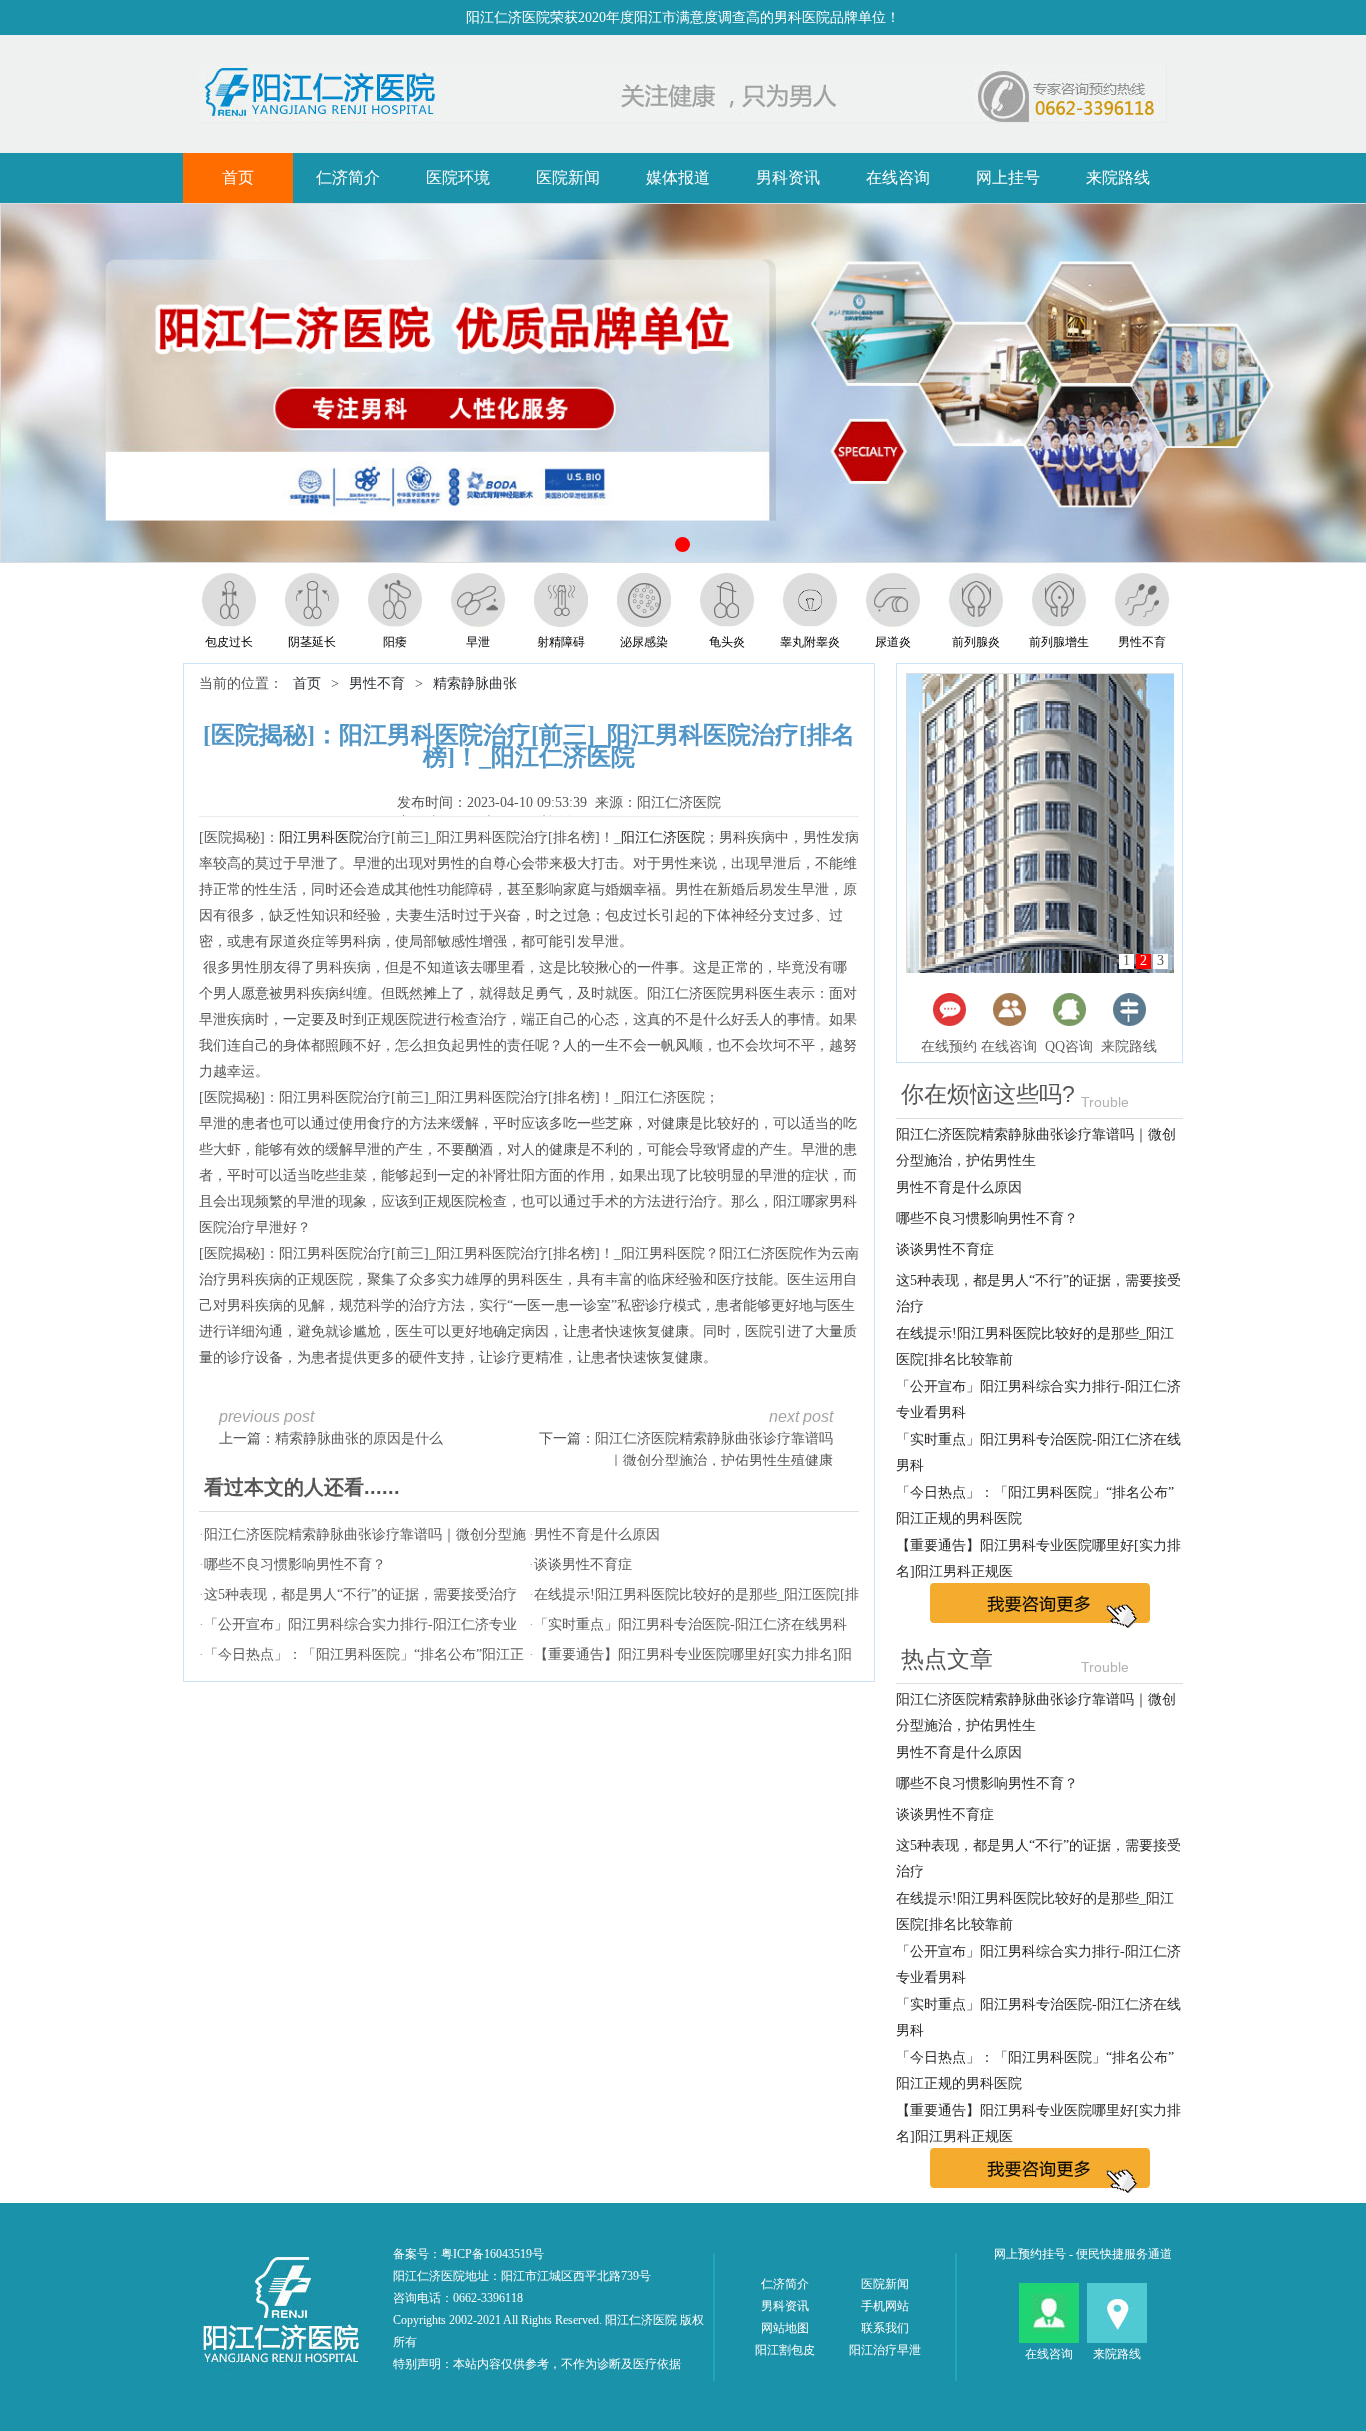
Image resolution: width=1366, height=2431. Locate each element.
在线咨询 (898, 177)
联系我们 (885, 2328)
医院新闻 (568, 177)
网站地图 (785, 2328)
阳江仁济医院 (663, 837)
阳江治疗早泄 (885, 2350)
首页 (238, 177)
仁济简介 (348, 177)
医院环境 (458, 177)
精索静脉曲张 (475, 683)
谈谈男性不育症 (583, 1564)
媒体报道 (678, 177)
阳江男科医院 (321, 837)
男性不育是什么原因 (597, 1534)
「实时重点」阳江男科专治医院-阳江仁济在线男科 (690, 1624)
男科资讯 (788, 177)
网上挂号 (1008, 177)
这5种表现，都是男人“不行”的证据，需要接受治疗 (360, 1594)
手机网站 (885, 2306)
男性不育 (377, 683)
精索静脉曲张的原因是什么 (359, 1438)
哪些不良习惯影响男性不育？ (295, 1564)
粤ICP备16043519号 (492, 2254)
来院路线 (1118, 177)
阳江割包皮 (785, 2350)
